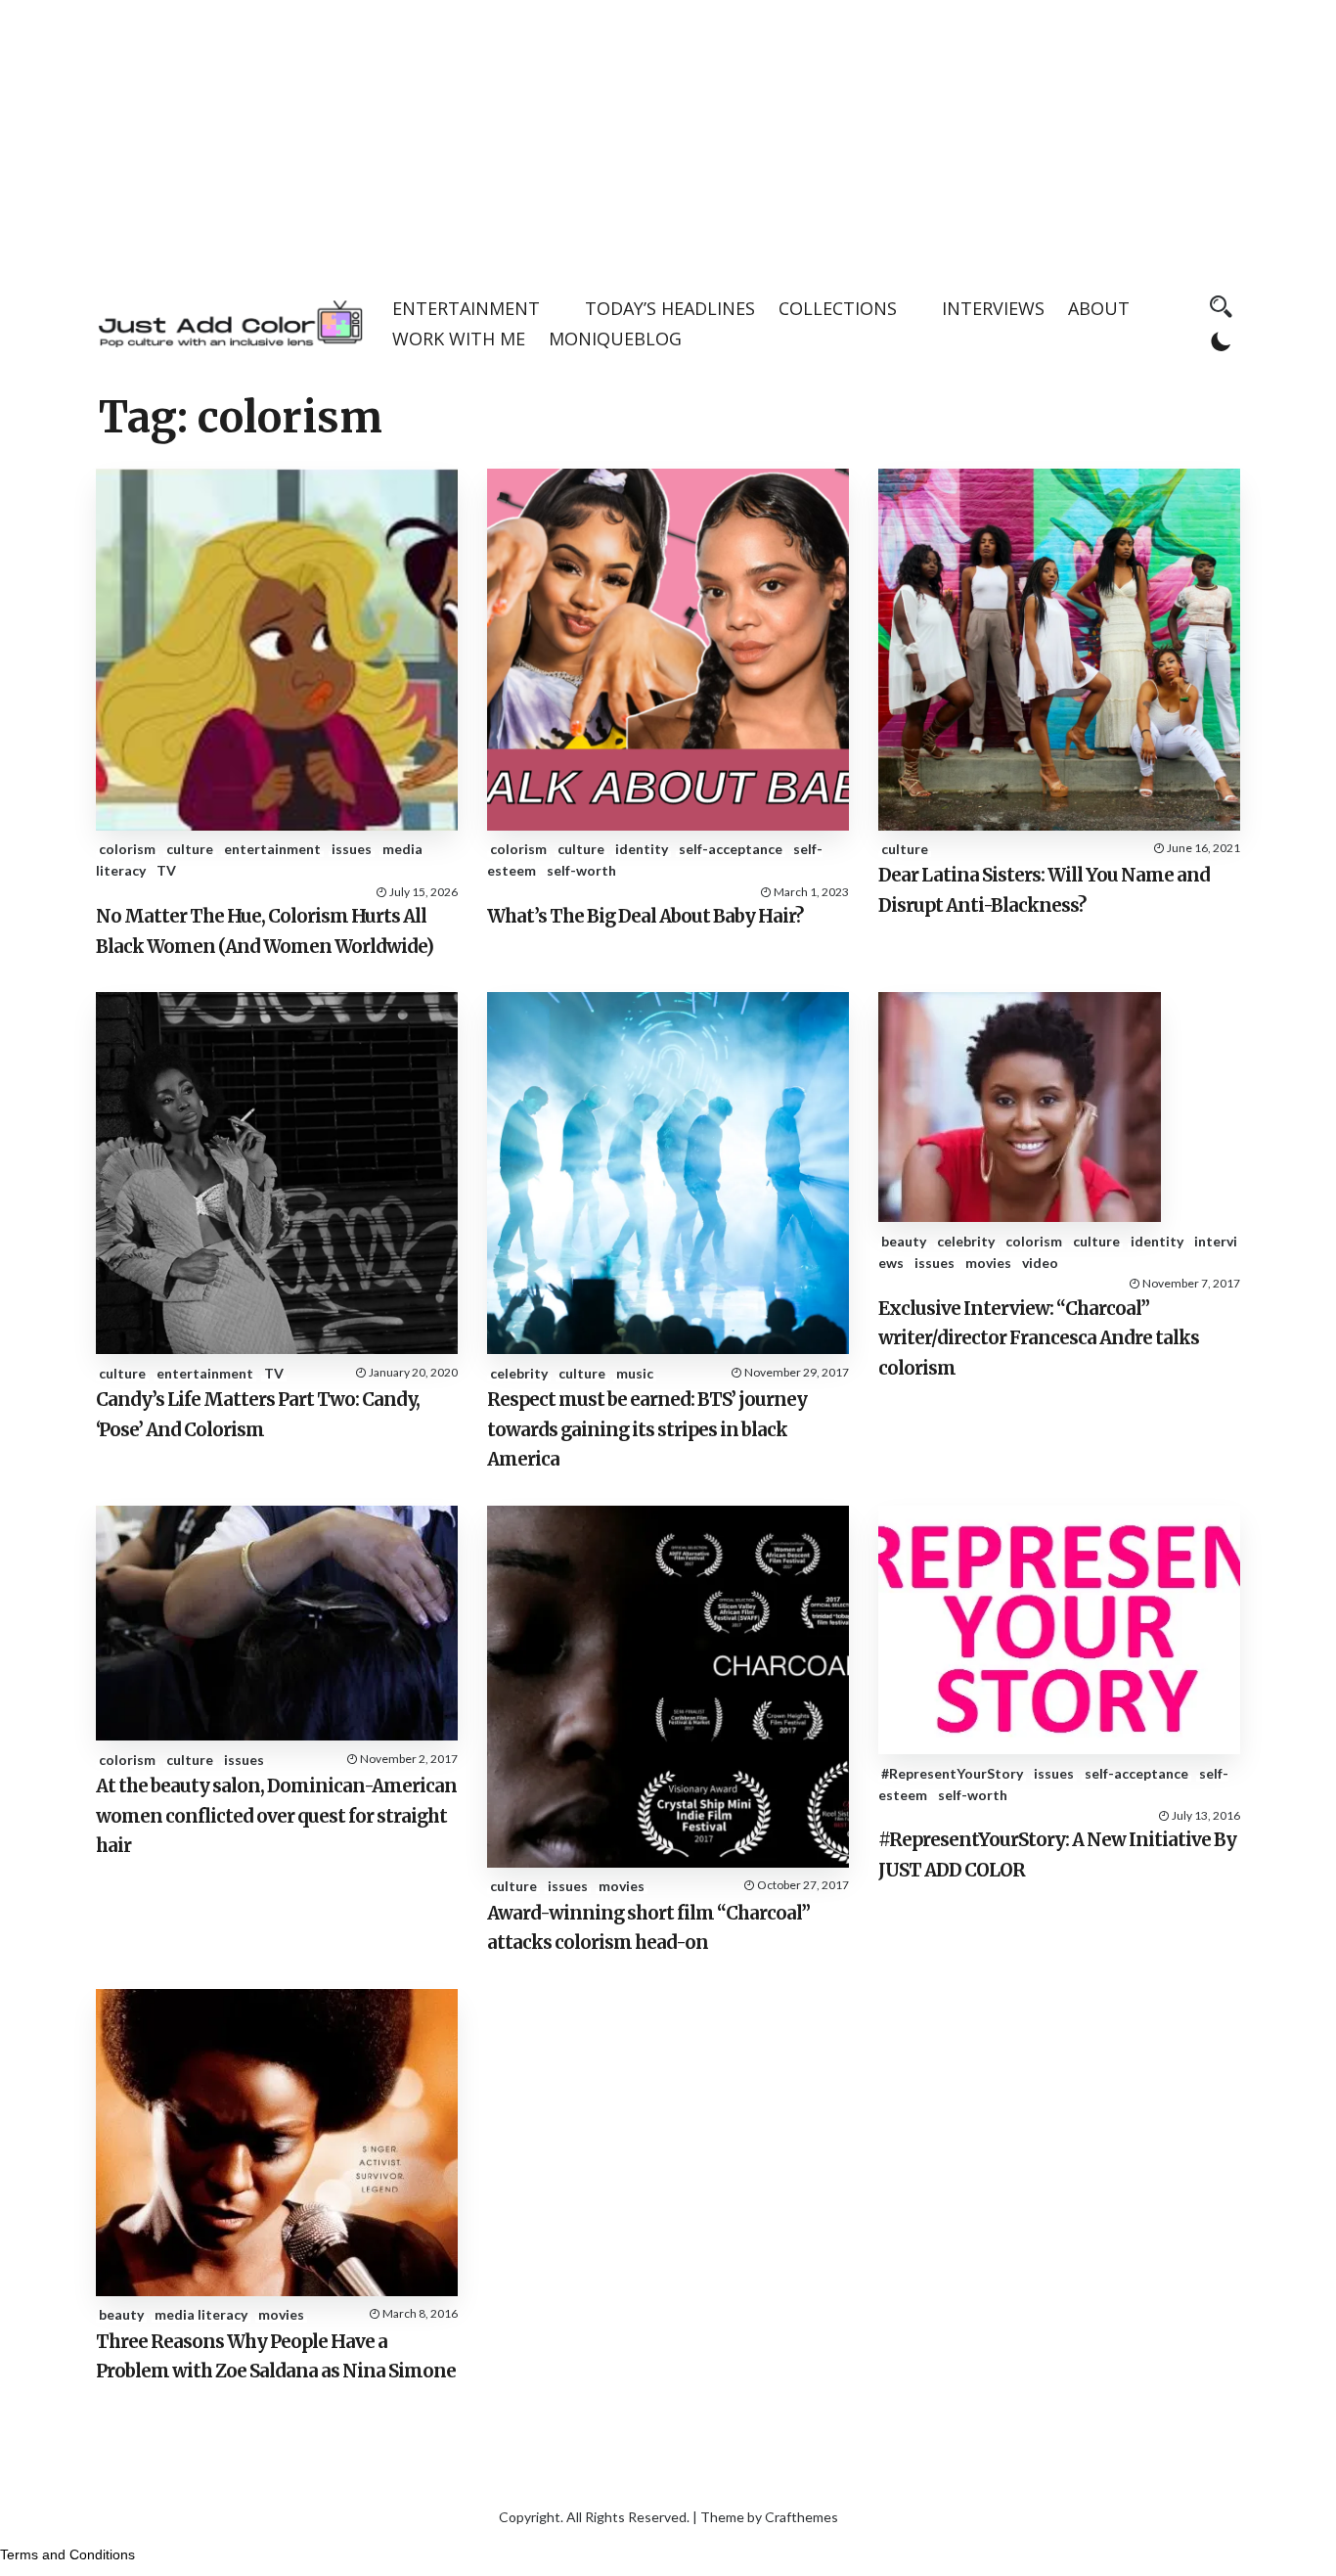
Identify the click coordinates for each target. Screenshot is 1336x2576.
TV (166, 870)
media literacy (201, 2314)
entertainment (272, 849)
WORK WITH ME (459, 339)
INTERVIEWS (993, 308)
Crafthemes (802, 2517)
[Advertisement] (668, 137)
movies (988, 1263)
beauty (904, 1241)
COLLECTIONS (838, 308)
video (1040, 1263)
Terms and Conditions (67, 2554)
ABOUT (1099, 308)
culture (190, 849)
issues (352, 849)
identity (642, 849)
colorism (127, 849)
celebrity (519, 1373)
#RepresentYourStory (952, 1773)
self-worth (581, 870)
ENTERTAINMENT (466, 308)
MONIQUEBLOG (615, 339)
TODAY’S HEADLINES (670, 308)
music (635, 1373)
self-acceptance (731, 849)
